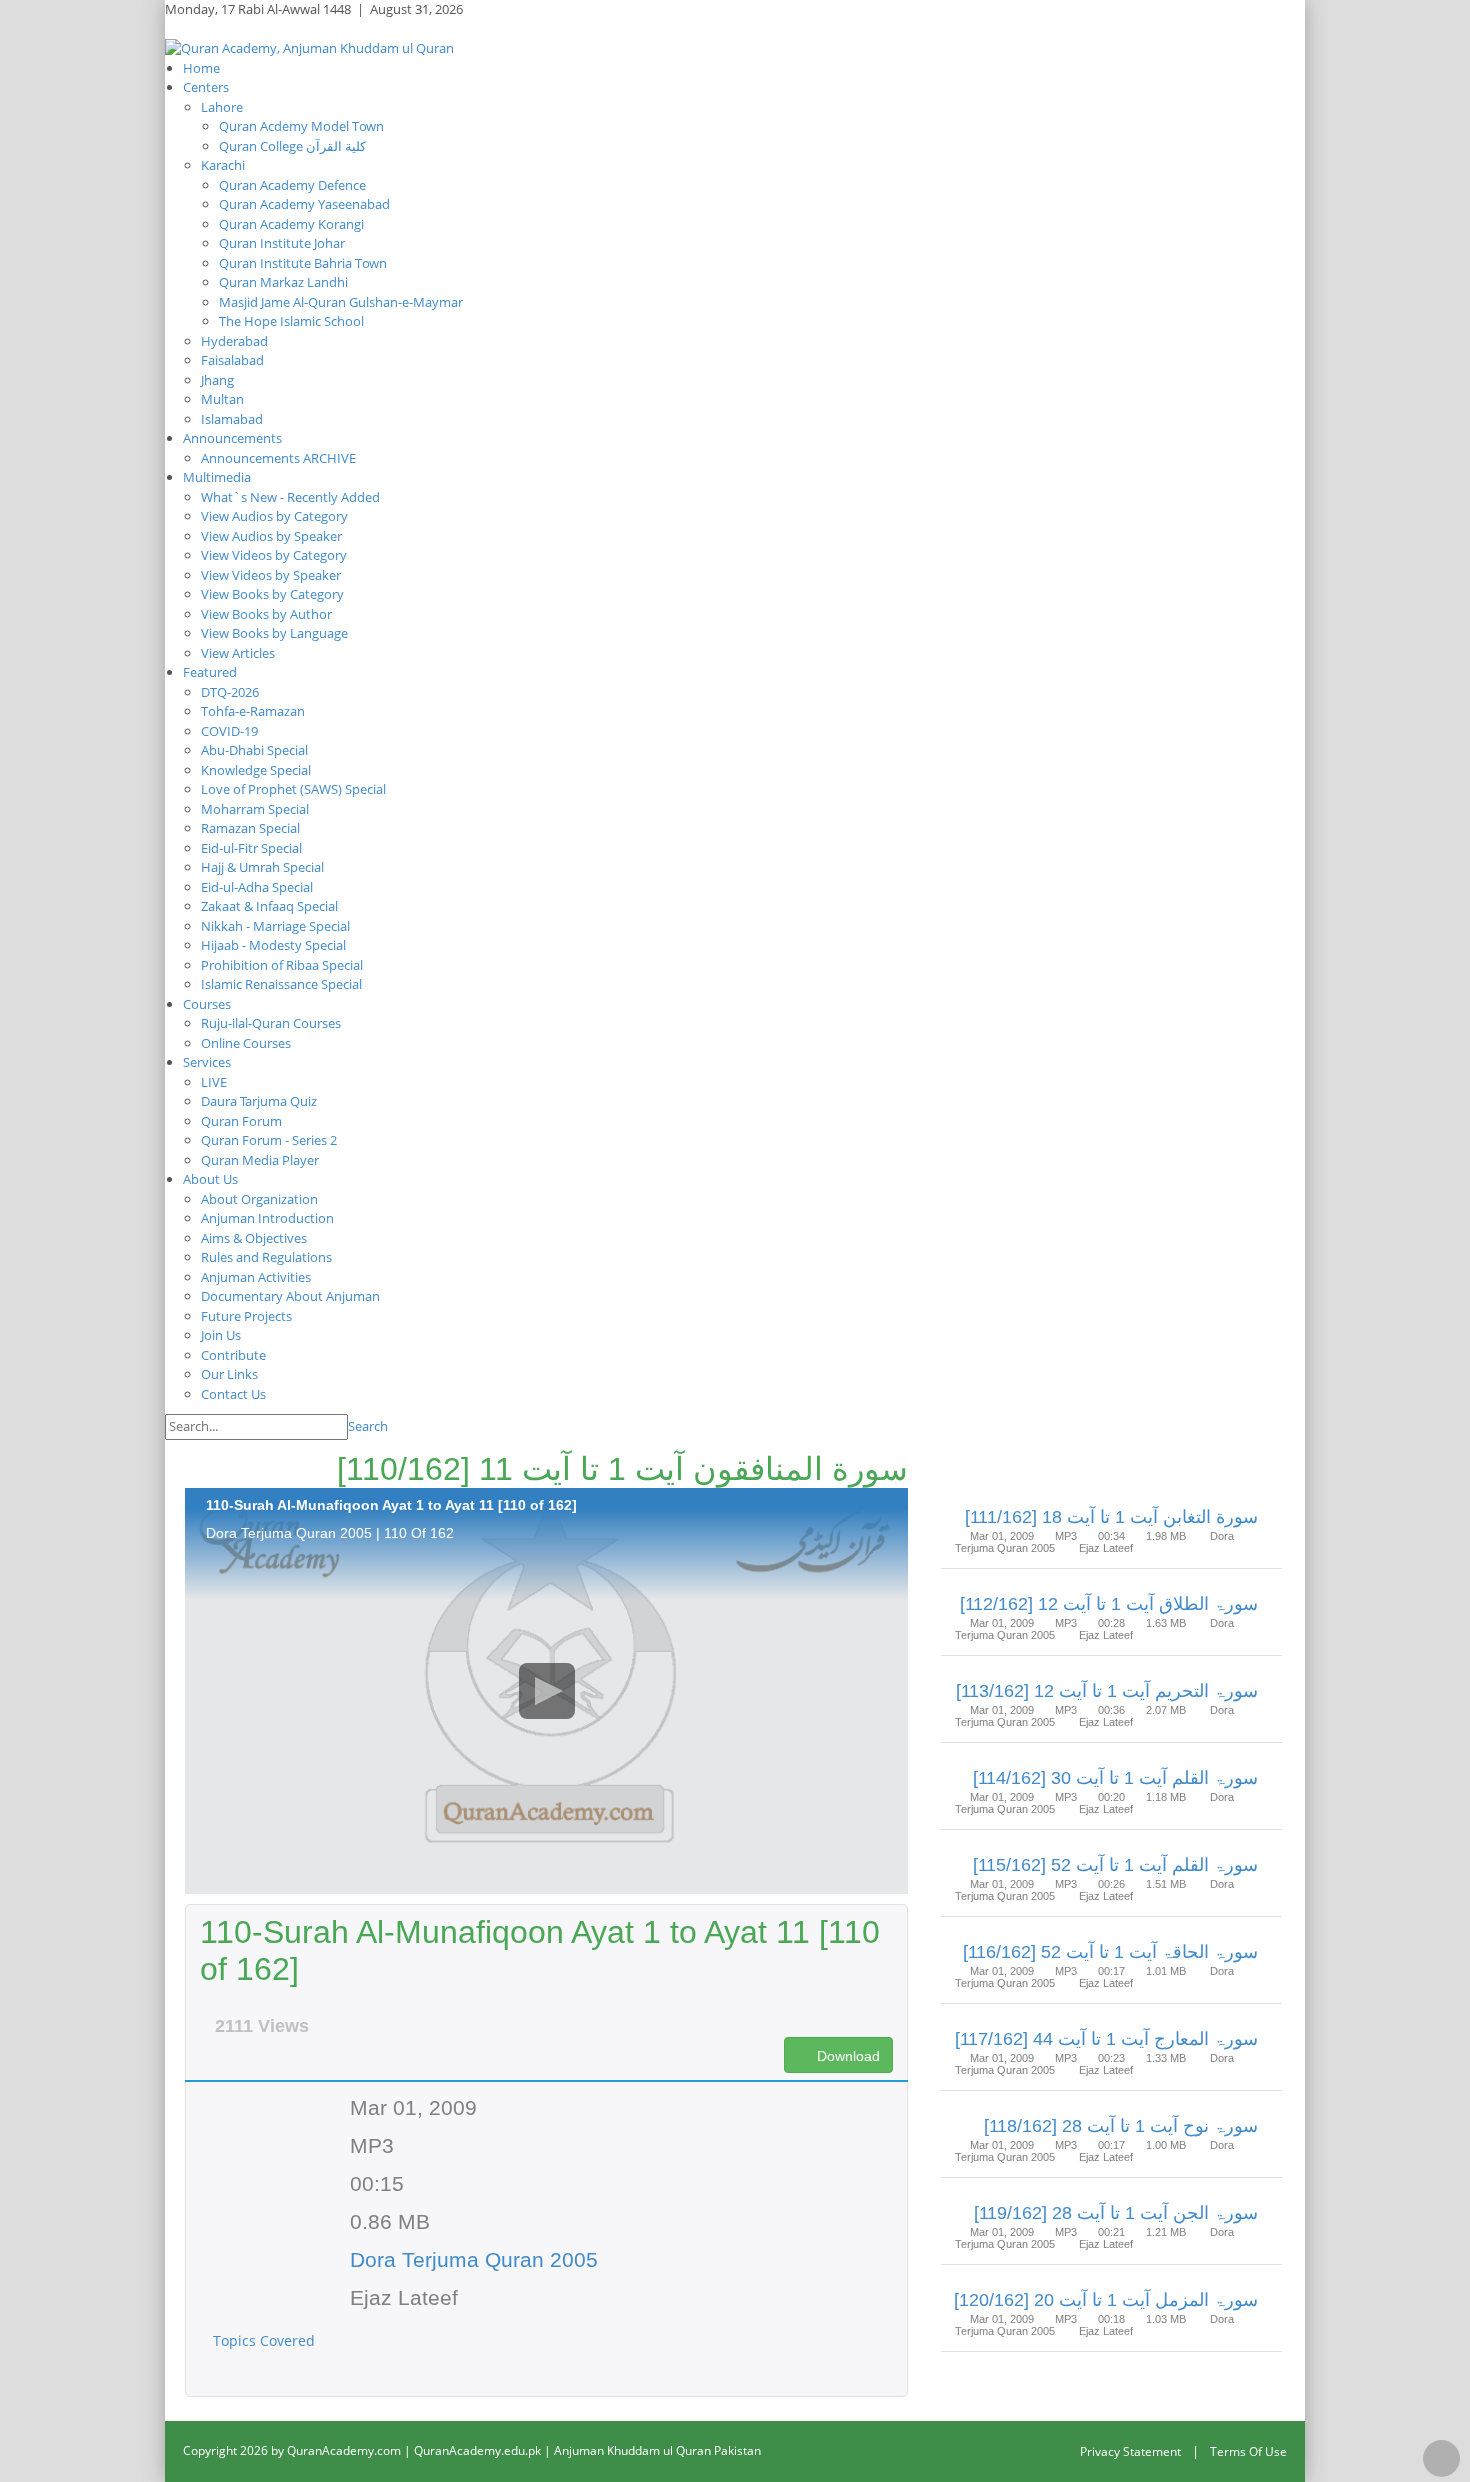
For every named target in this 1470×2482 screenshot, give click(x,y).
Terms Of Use (1248, 2451)
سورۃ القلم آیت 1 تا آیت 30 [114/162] (1115, 1778)
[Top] (1441, 2458)
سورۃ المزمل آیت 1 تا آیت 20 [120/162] (1106, 2300)
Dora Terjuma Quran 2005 (474, 2259)
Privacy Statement (1130, 2451)
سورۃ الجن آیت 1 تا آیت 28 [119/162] (1116, 2213)
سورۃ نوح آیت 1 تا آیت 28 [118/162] (1121, 2126)
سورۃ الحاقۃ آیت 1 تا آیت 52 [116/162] (1110, 1952)
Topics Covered (266, 2340)
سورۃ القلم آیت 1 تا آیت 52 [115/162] (1115, 1865)
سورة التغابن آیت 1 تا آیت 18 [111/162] (1111, 1517)
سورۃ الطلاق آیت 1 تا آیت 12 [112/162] (1109, 1604)
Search (368, 1426)
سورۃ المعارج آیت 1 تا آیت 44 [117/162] (1106, 2039)
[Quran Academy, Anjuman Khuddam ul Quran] (309, 47)
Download (846, 2056)
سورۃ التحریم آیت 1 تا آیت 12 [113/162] (1107, 1691)
